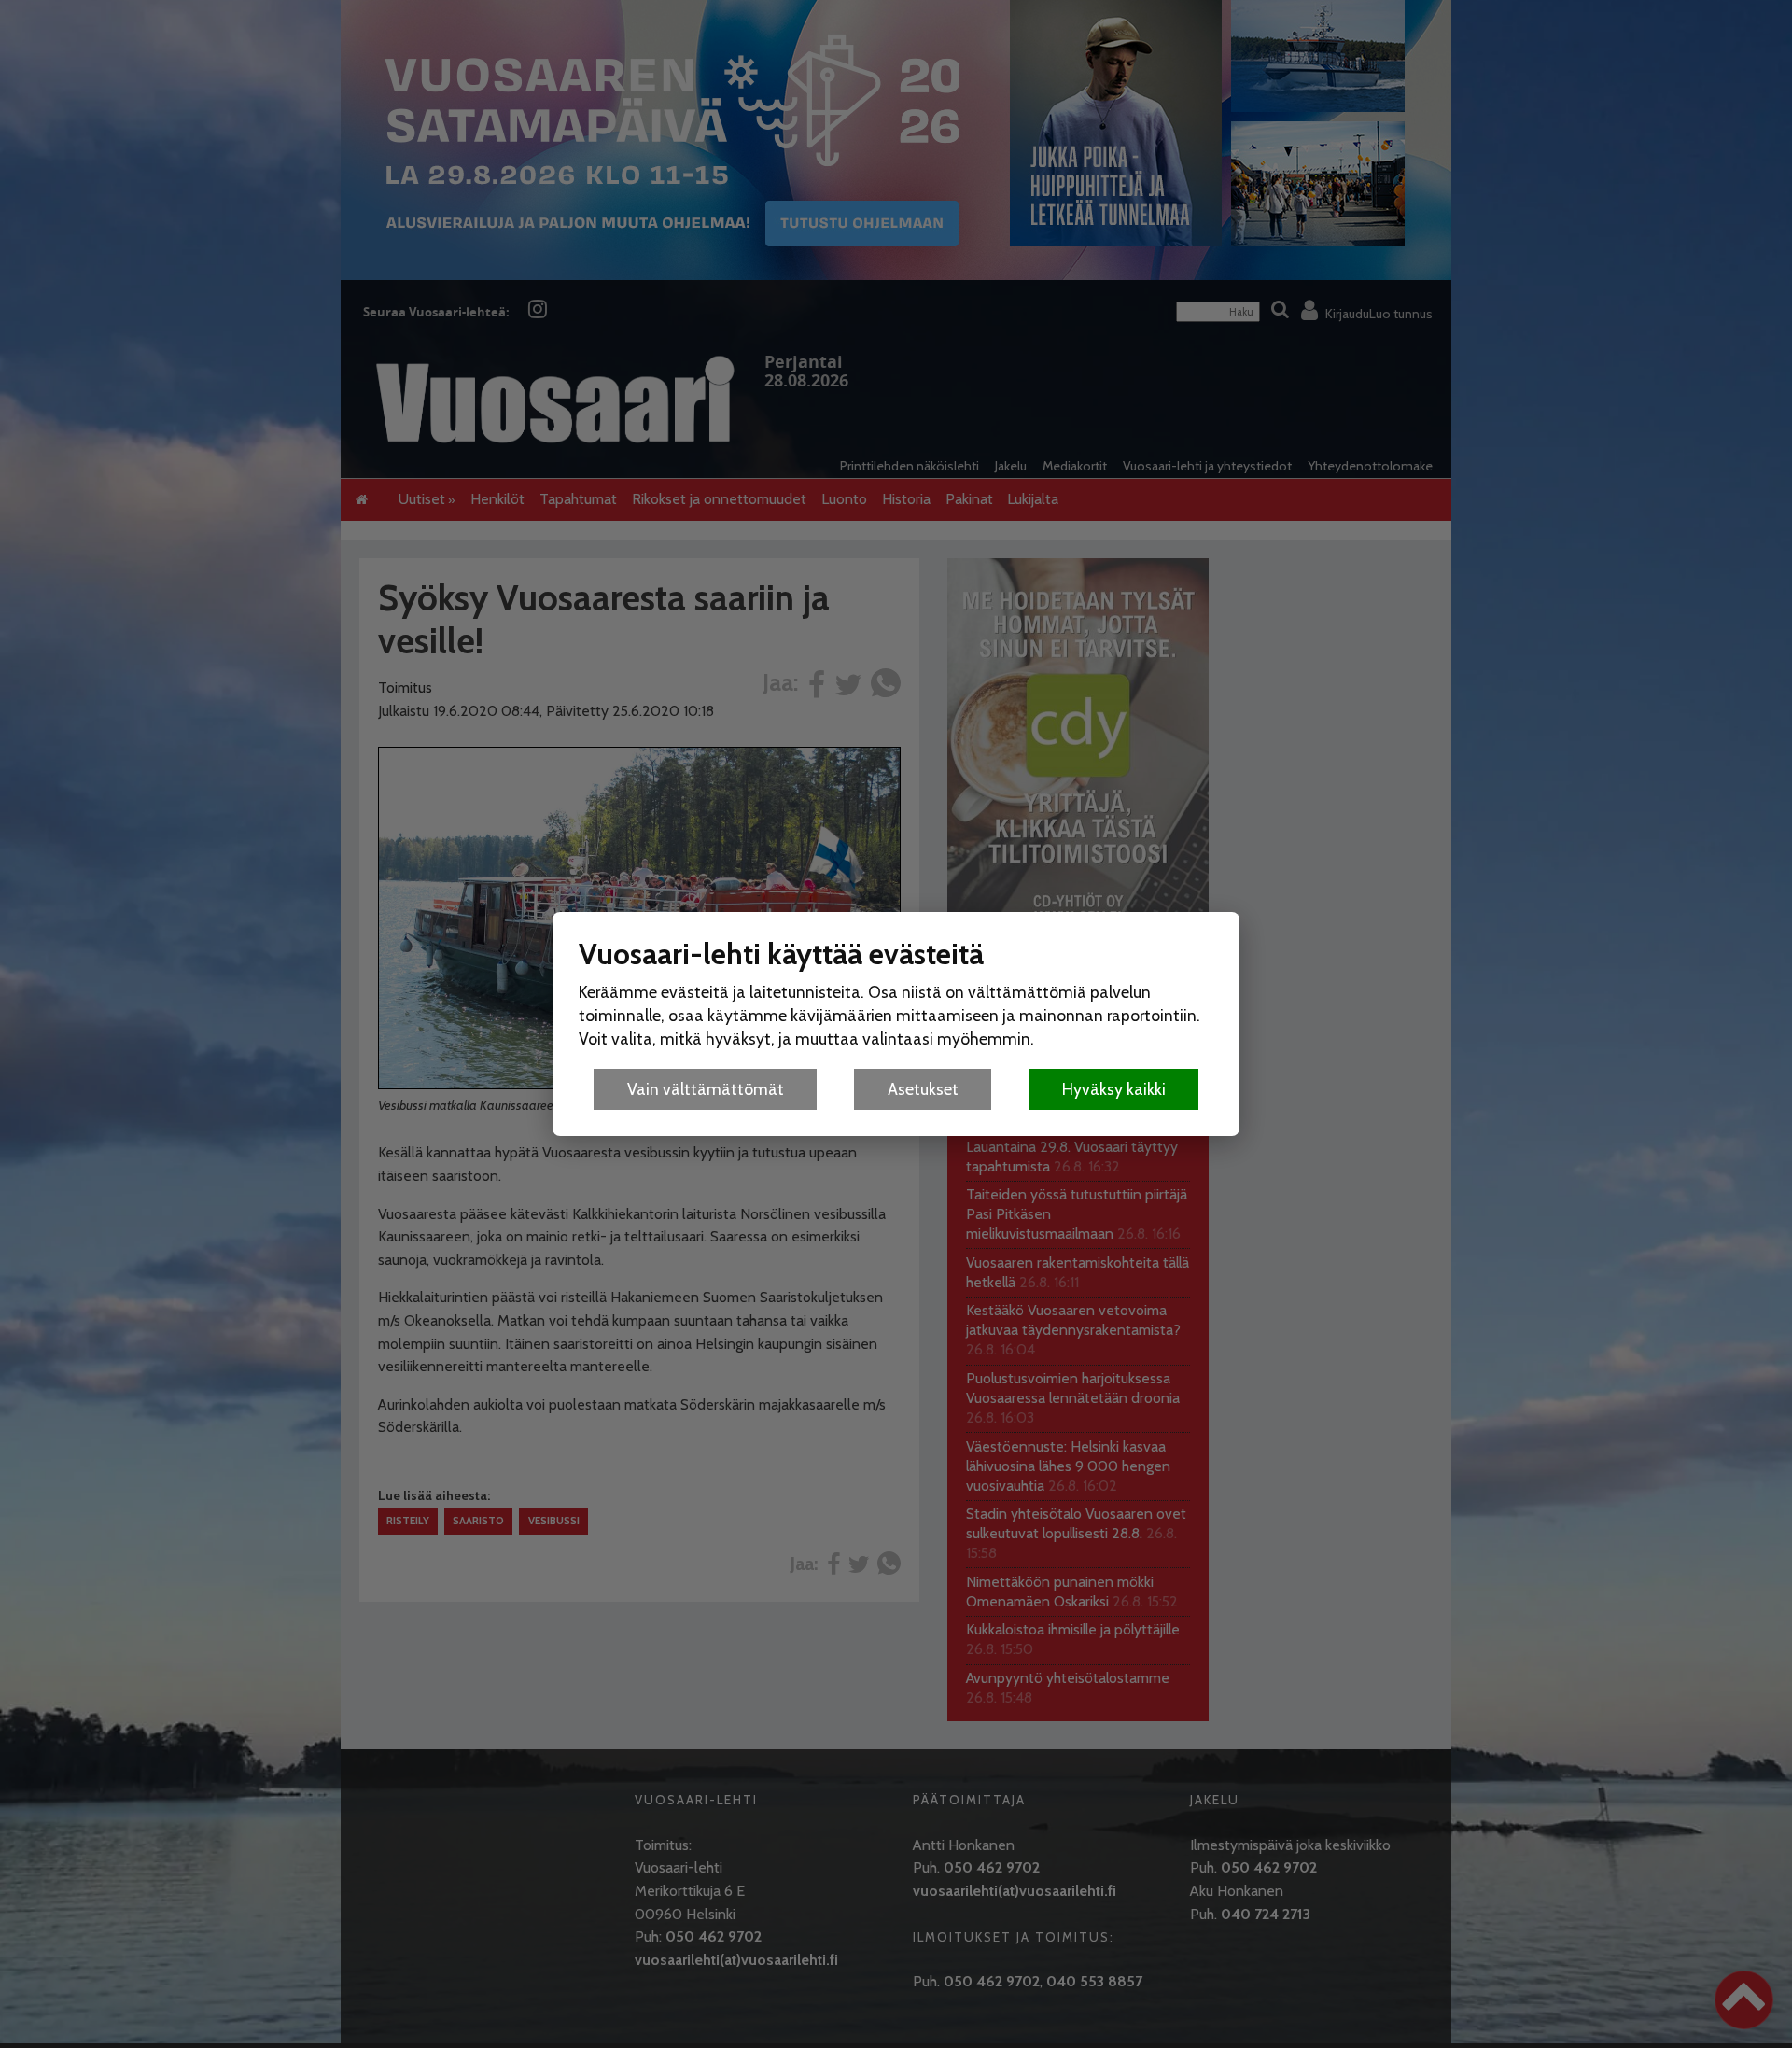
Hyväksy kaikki (1114, 1089)
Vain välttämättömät (706, 1089)
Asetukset (923, 1089)
